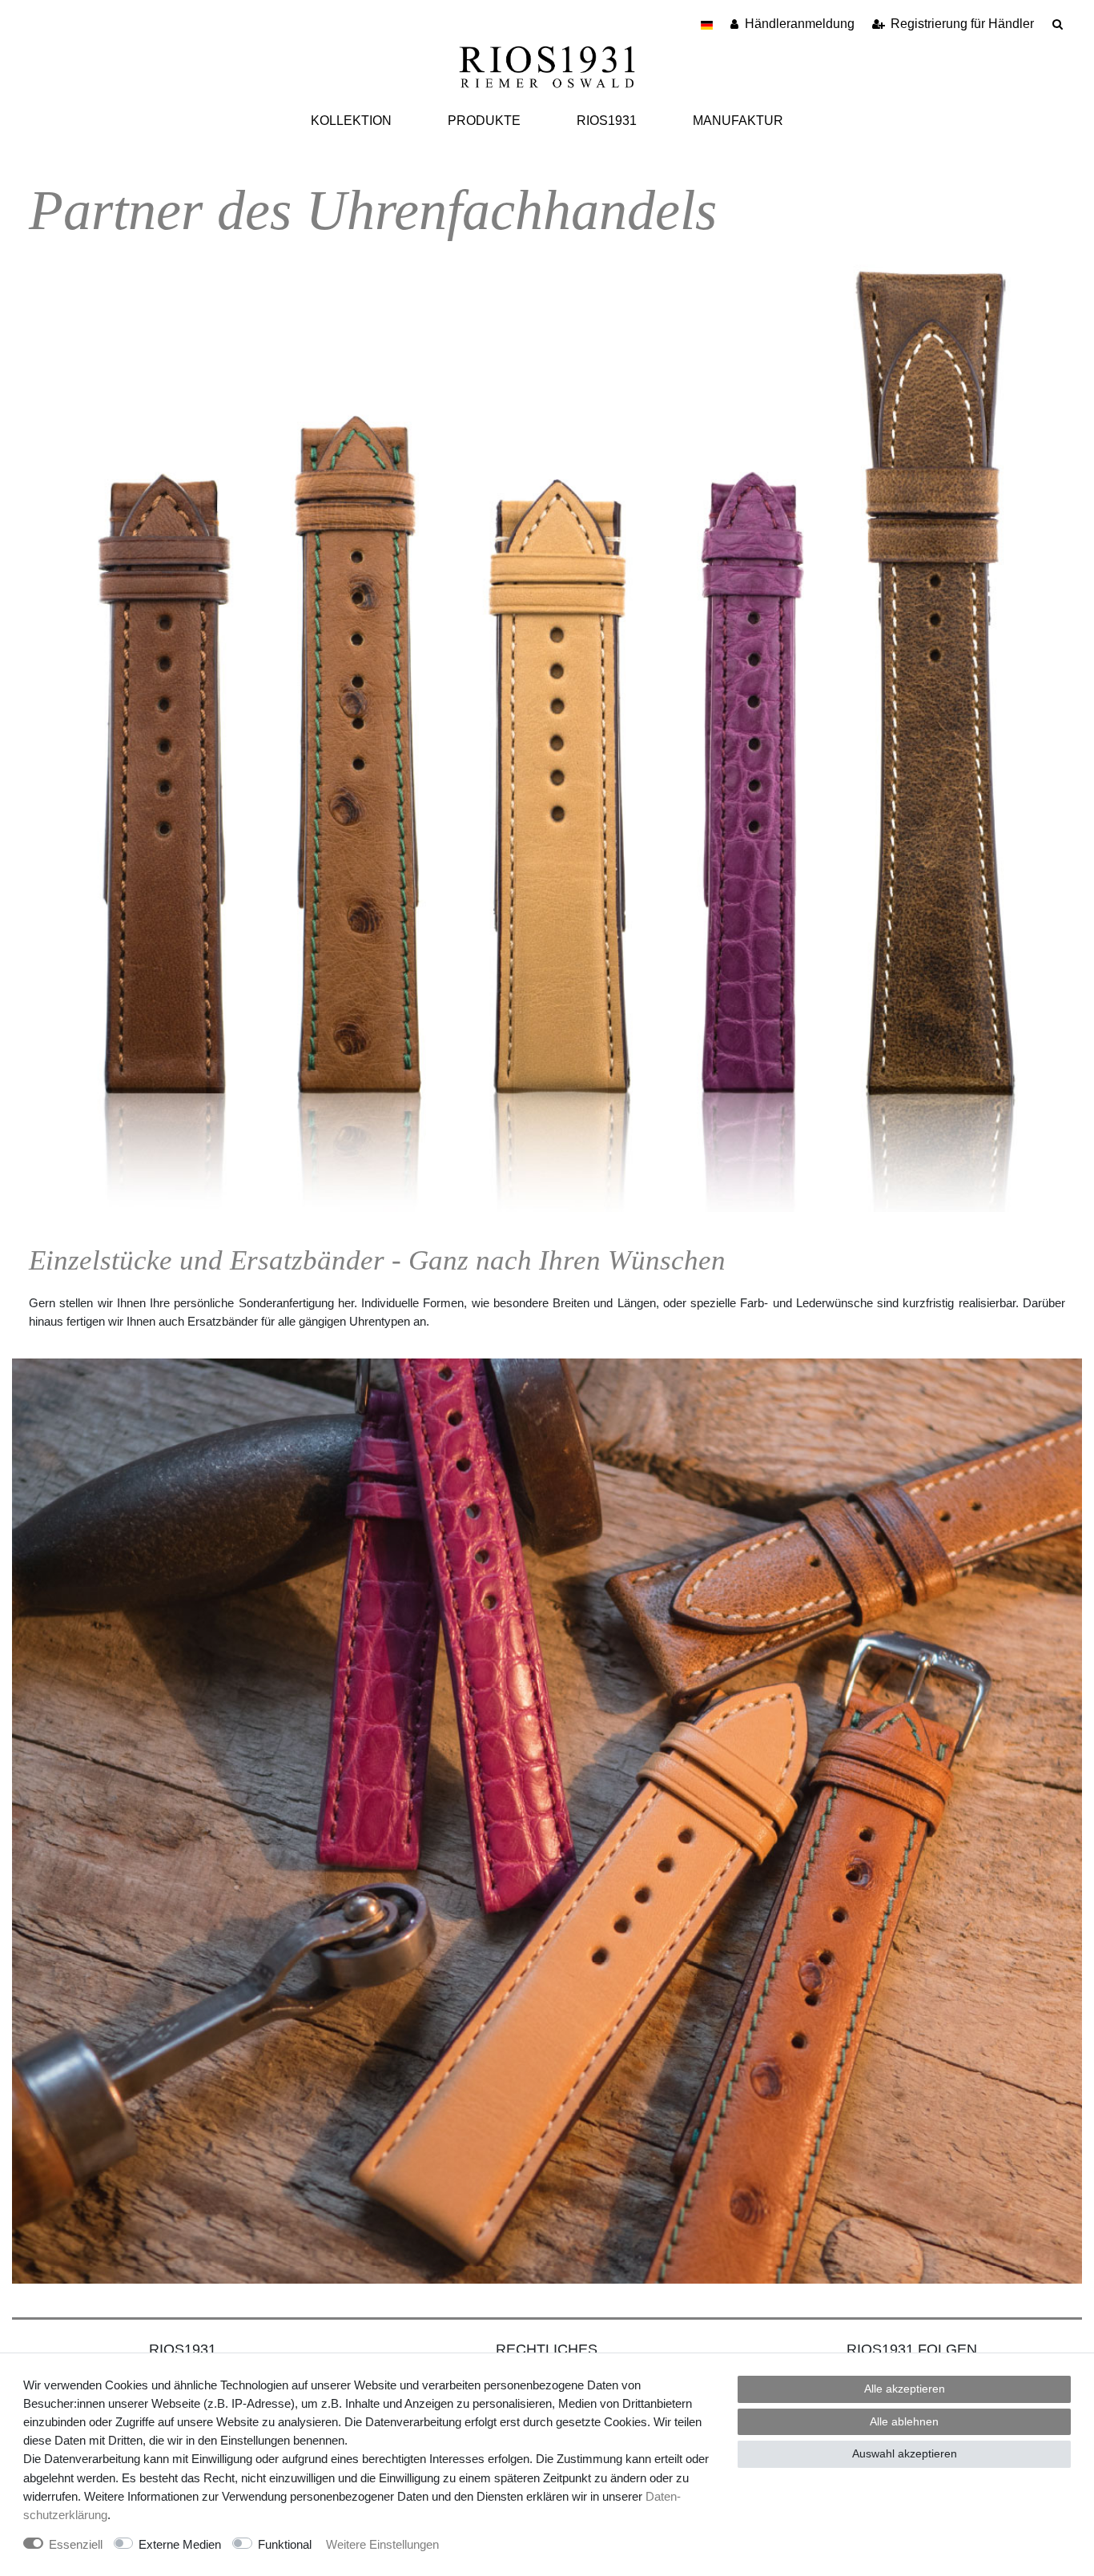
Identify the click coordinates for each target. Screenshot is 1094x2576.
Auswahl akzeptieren (905, 2453)
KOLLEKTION (351, 121)
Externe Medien (180, 2544)
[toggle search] (1058, 24)
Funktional (285, 2544)
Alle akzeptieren (905, 2389)
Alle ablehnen (904, 2421)
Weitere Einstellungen (382, 2544)
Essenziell (76, 2544)
